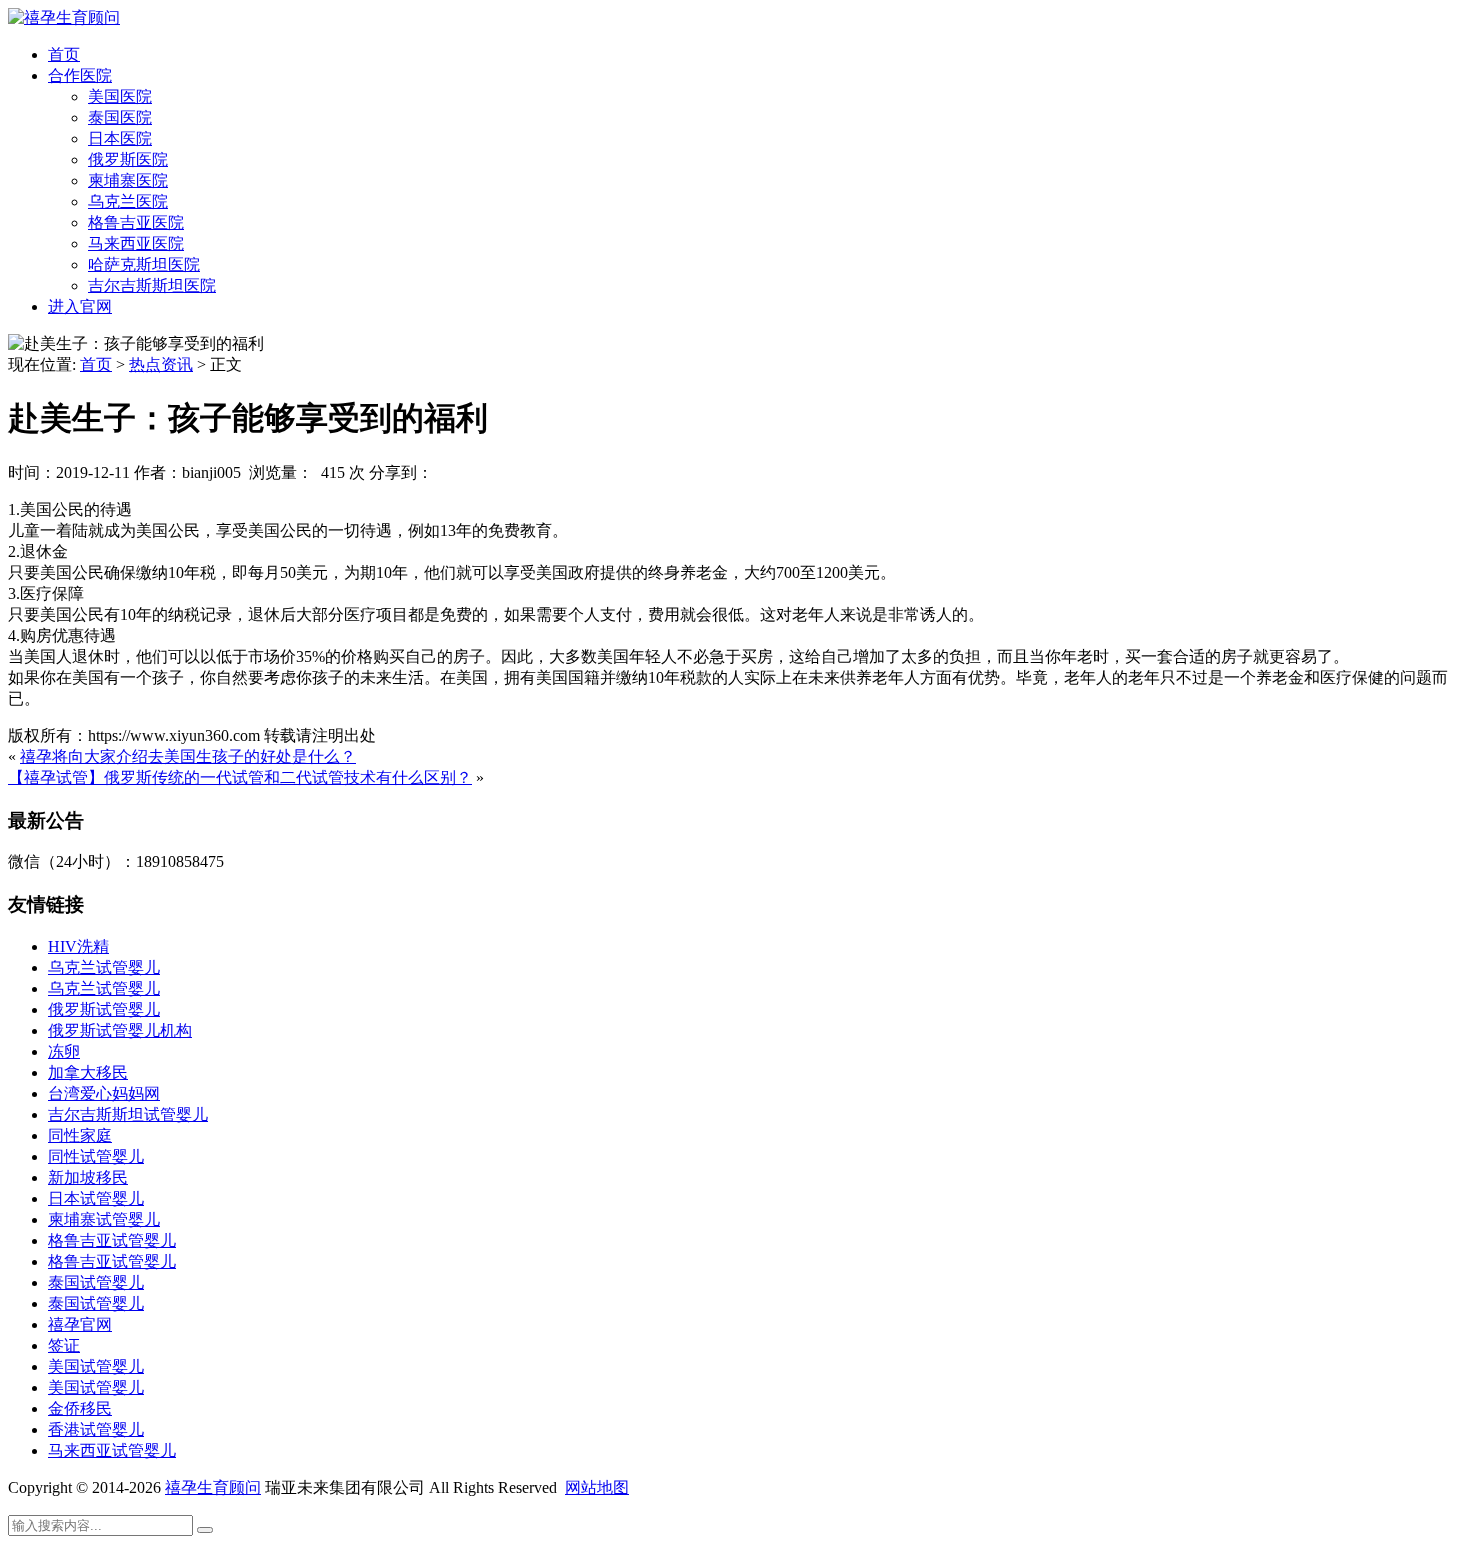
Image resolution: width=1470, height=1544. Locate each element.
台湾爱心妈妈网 (104, 1093)
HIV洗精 (78, 946)
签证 (64, 1345)
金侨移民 (80, 1408)
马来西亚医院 (136, 243)
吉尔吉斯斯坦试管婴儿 (128, 1114)
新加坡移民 (88, 1177)
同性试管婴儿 (96, 1156)
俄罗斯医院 (128, 159)
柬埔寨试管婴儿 (104, 1219)
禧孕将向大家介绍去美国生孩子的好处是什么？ (188, 756)
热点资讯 (161, 364)
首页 (64, 54)
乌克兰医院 (128, 201)
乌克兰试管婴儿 (104, 967)
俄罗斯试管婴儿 (104, 1009)
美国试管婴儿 (96, 1366)
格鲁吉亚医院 (136, 222)
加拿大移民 (88, 1072)
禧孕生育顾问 (213, 1487)
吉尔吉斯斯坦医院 (152, 285)
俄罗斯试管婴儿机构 (120, 1030)
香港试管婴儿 (96, 1429)
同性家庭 (80, 1135)
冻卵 (64, 1051)
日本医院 (120, 138)
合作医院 (80, 75)
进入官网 (80, 306)
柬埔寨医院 (128, 180)
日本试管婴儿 (96, 1198)
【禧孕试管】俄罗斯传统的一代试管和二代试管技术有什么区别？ (240, 777)
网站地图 (597, 1487)
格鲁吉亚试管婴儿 (112, 1240)
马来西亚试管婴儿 (112, 1450)
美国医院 (120, 96)
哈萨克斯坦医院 (144, 264)
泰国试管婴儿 (96, 1282)
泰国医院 (120, 117)
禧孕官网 (80, 1324)
